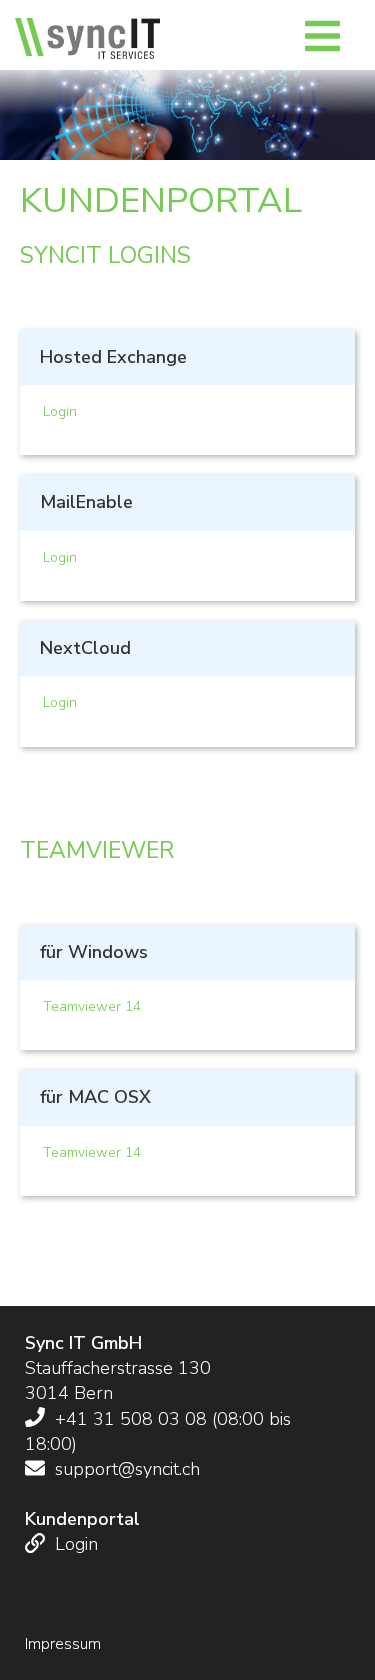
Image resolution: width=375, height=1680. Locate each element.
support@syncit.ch (125, 1469)
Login (60, 411)
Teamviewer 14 (92, 1006)
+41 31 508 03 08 (131, 1419)
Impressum (63, 1644)
